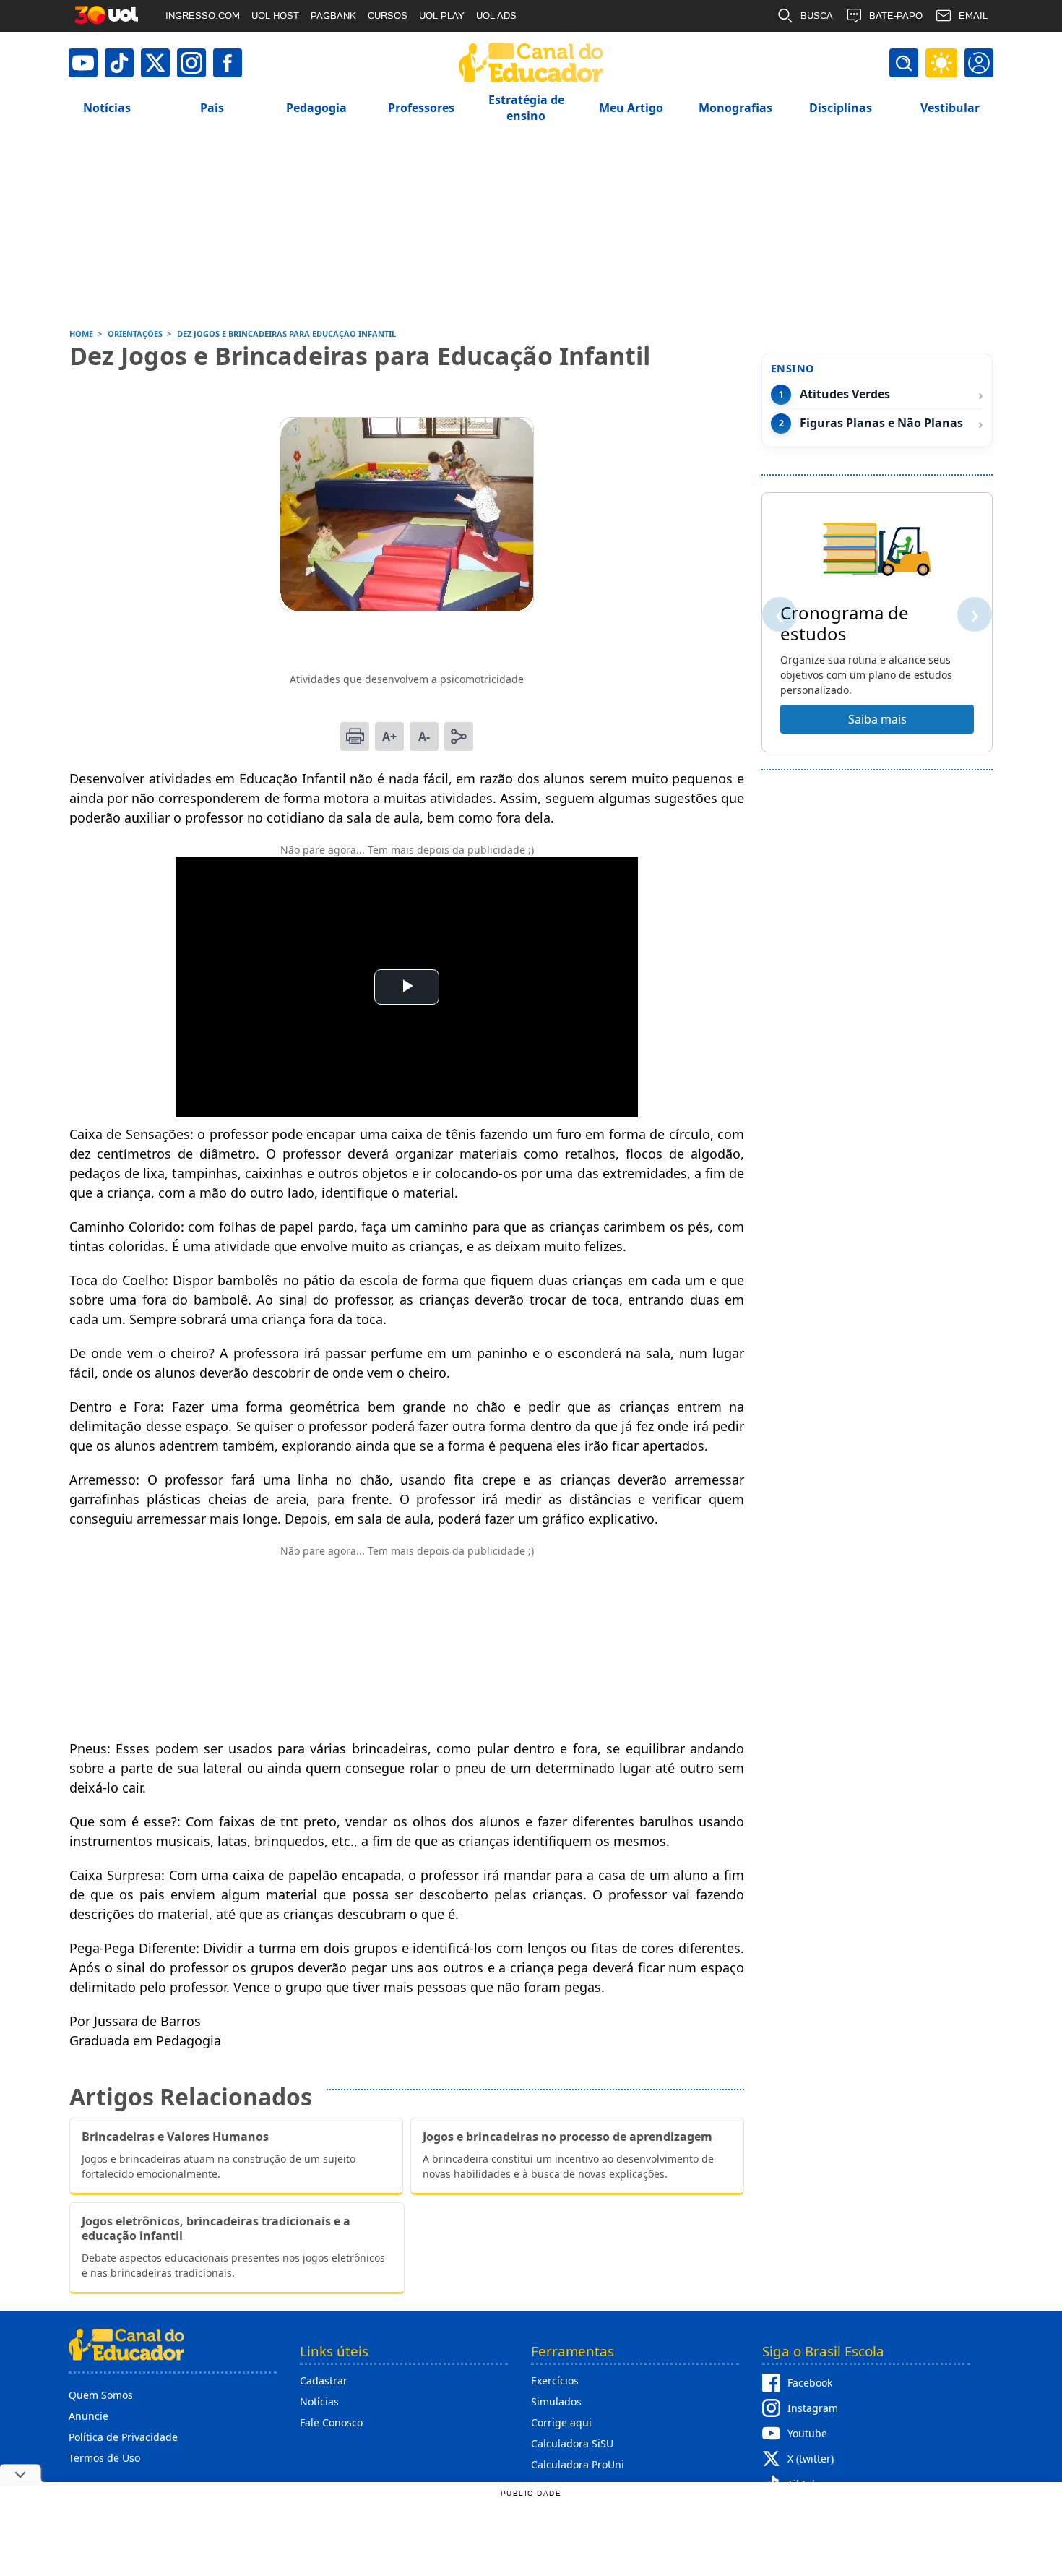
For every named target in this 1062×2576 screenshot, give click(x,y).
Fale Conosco (331, 2422)
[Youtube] (83, 63)
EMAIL (973, 16)
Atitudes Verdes (845, 394)
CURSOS (388, 16)
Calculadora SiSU (572, 2443)
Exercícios (555, 2380)
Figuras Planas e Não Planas (881, 423)
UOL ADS (496, 16)
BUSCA (817, 16)
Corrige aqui (561, 2422)
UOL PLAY (442, 16)
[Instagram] (191, 63)
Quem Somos (101, 2395)
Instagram (813, 2408)
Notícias (319, 2401)
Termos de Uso (104, 2458)
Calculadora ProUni (578, 2464)
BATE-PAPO (896, 16)
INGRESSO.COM (203, 16)
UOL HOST (275, 16)
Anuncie (88, 2416)
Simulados (556, 2401)
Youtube (807, 2433)
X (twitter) (811, 2459)
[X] (155, 63)
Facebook (810, 2383)
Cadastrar (324, 2380)
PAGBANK (333, 16)
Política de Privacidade (123, 2437)
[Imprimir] (355, 737)
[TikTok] (119, 63)
